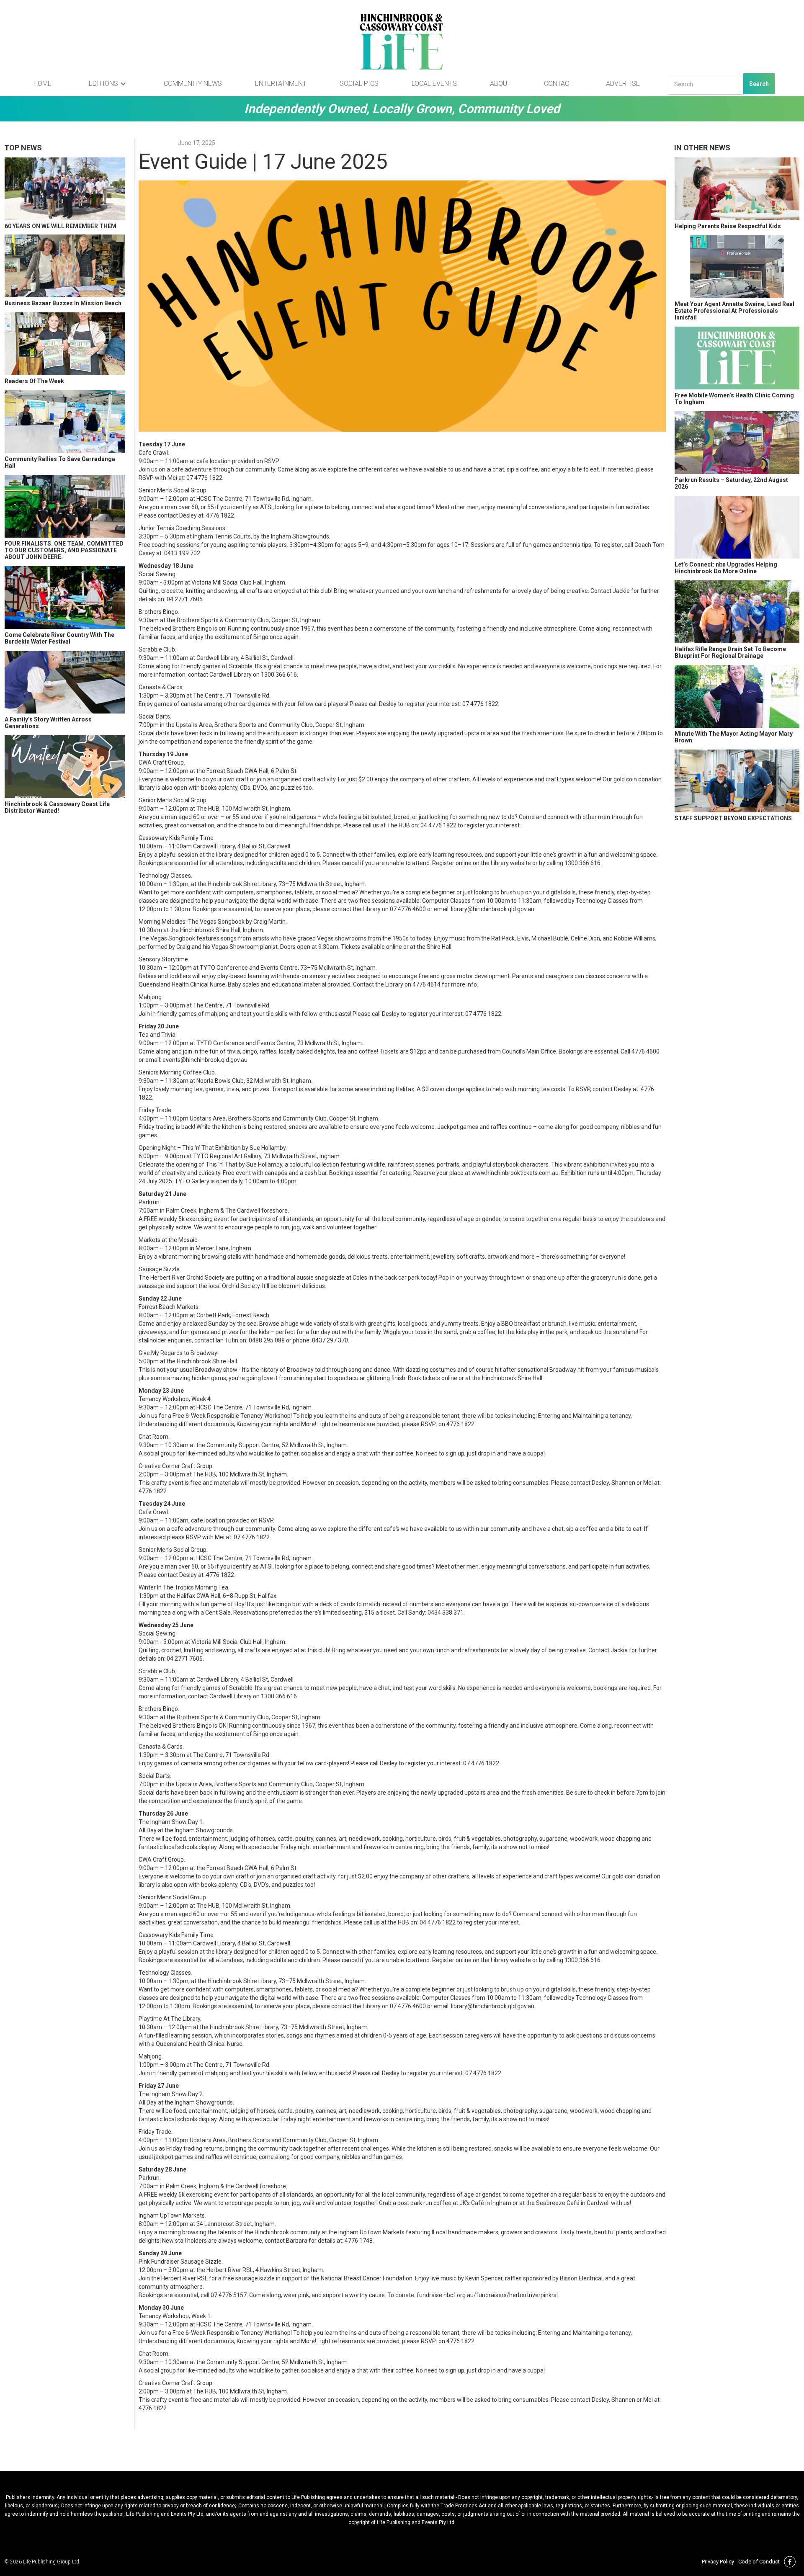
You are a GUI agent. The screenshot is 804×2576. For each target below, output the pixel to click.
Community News (193, 84)
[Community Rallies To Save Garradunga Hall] (65, 422)
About (500, 84)
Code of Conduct (759, 2562)
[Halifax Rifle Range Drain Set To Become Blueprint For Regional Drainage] (737, 612)
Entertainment (281, 84)
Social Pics (359, 84)
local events (434, 84)
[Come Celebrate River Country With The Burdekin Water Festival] (65, 598)
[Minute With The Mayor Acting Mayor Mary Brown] (737, 696)
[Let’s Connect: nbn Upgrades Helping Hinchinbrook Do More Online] (737, 527)
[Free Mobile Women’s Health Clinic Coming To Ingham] (737, 358)
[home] (402, 42)
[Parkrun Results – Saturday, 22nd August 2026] (737, 443)
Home (43, 84)
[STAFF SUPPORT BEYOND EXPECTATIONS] (737, 781)
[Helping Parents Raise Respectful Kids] (737, 189)
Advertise (623, 84)
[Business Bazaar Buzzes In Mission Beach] (65, 266)
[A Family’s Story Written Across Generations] (65, 682)
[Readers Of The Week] (65, 344)
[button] (108, 84)
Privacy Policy (718, 2562)
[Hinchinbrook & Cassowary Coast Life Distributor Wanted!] (65, 767)
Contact (558, 84)
